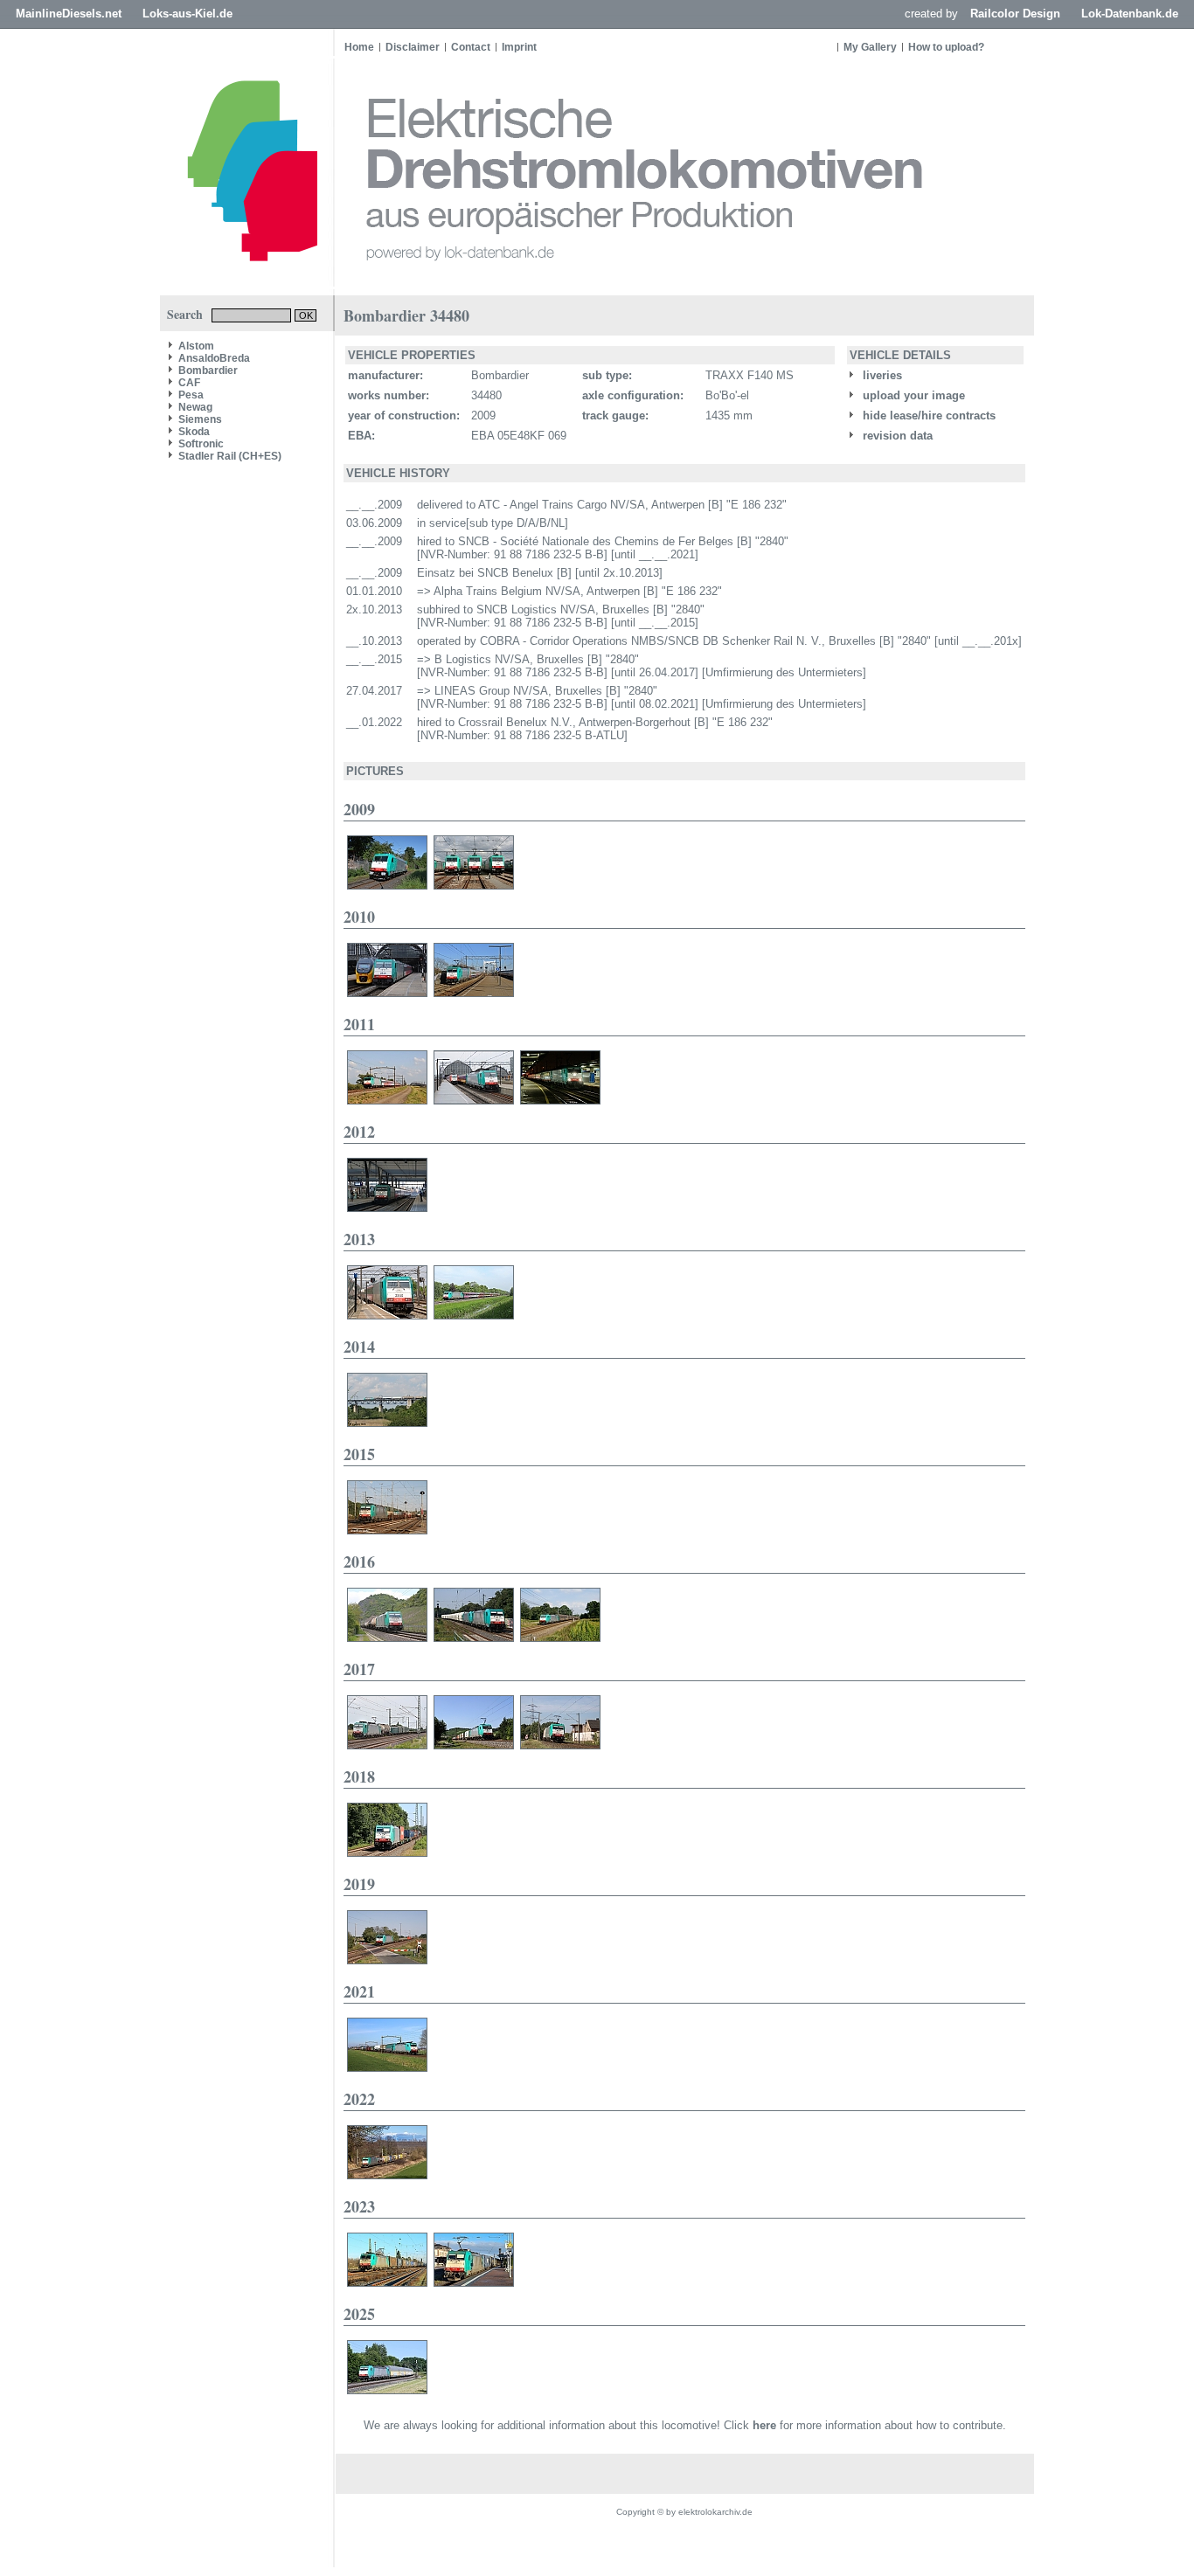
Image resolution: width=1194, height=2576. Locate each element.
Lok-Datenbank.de (1130, 14)
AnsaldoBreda (214, 358)
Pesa (191, 395)
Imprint (519, 47)
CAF (189, 383)
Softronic (201, 444)
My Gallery (870, 47)
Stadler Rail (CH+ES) (230, 456)
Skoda (194, 432)
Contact (471, 47)
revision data (896, 436)
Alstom (196, 346)
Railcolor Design (1015, 14)
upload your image (912, 395)
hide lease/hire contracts (927, 415)
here (764, 2425)
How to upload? (946, 47)
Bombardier (208, 370)
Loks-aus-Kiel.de (187, 14)
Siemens (200, 419)
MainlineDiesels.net (69, 14)
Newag (195, 407)
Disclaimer (413, 47)
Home (359, 47)
